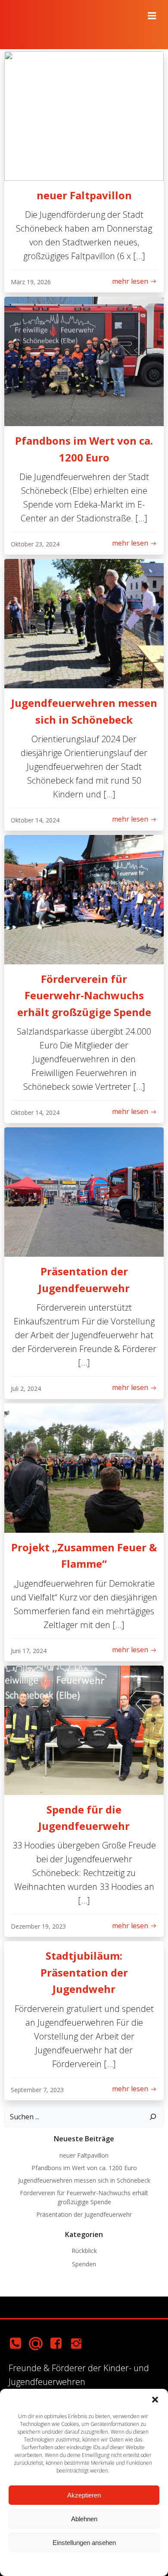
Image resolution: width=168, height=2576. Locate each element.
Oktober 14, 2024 (35, 820)
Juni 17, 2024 (29, 1651)
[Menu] (152, 16)
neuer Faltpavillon (84, 2155)
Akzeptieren (84, 2495)
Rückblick (84, 2251)
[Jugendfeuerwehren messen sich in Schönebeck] (84, 623)
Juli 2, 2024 (26, 1388)
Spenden (84, 2264)
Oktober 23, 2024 (35, 544)
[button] (155, 2400)
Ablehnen (84, 2519)
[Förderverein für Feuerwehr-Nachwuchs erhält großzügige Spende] (84, 899)
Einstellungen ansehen (84, 2543)
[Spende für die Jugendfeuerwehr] (84, 1729)
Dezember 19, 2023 (38, 1926)
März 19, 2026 (31, 282)
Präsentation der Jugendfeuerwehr (84, 2214)
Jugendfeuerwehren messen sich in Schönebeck (84, 2180)
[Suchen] (153, 2117)
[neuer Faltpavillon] (84, 115)
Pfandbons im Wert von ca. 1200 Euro (84, 2168)
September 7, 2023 (37, 2090)
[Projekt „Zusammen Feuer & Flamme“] (84, 1467)
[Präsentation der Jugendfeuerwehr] (84, 1191)
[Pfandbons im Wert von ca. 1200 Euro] (84, 361)
